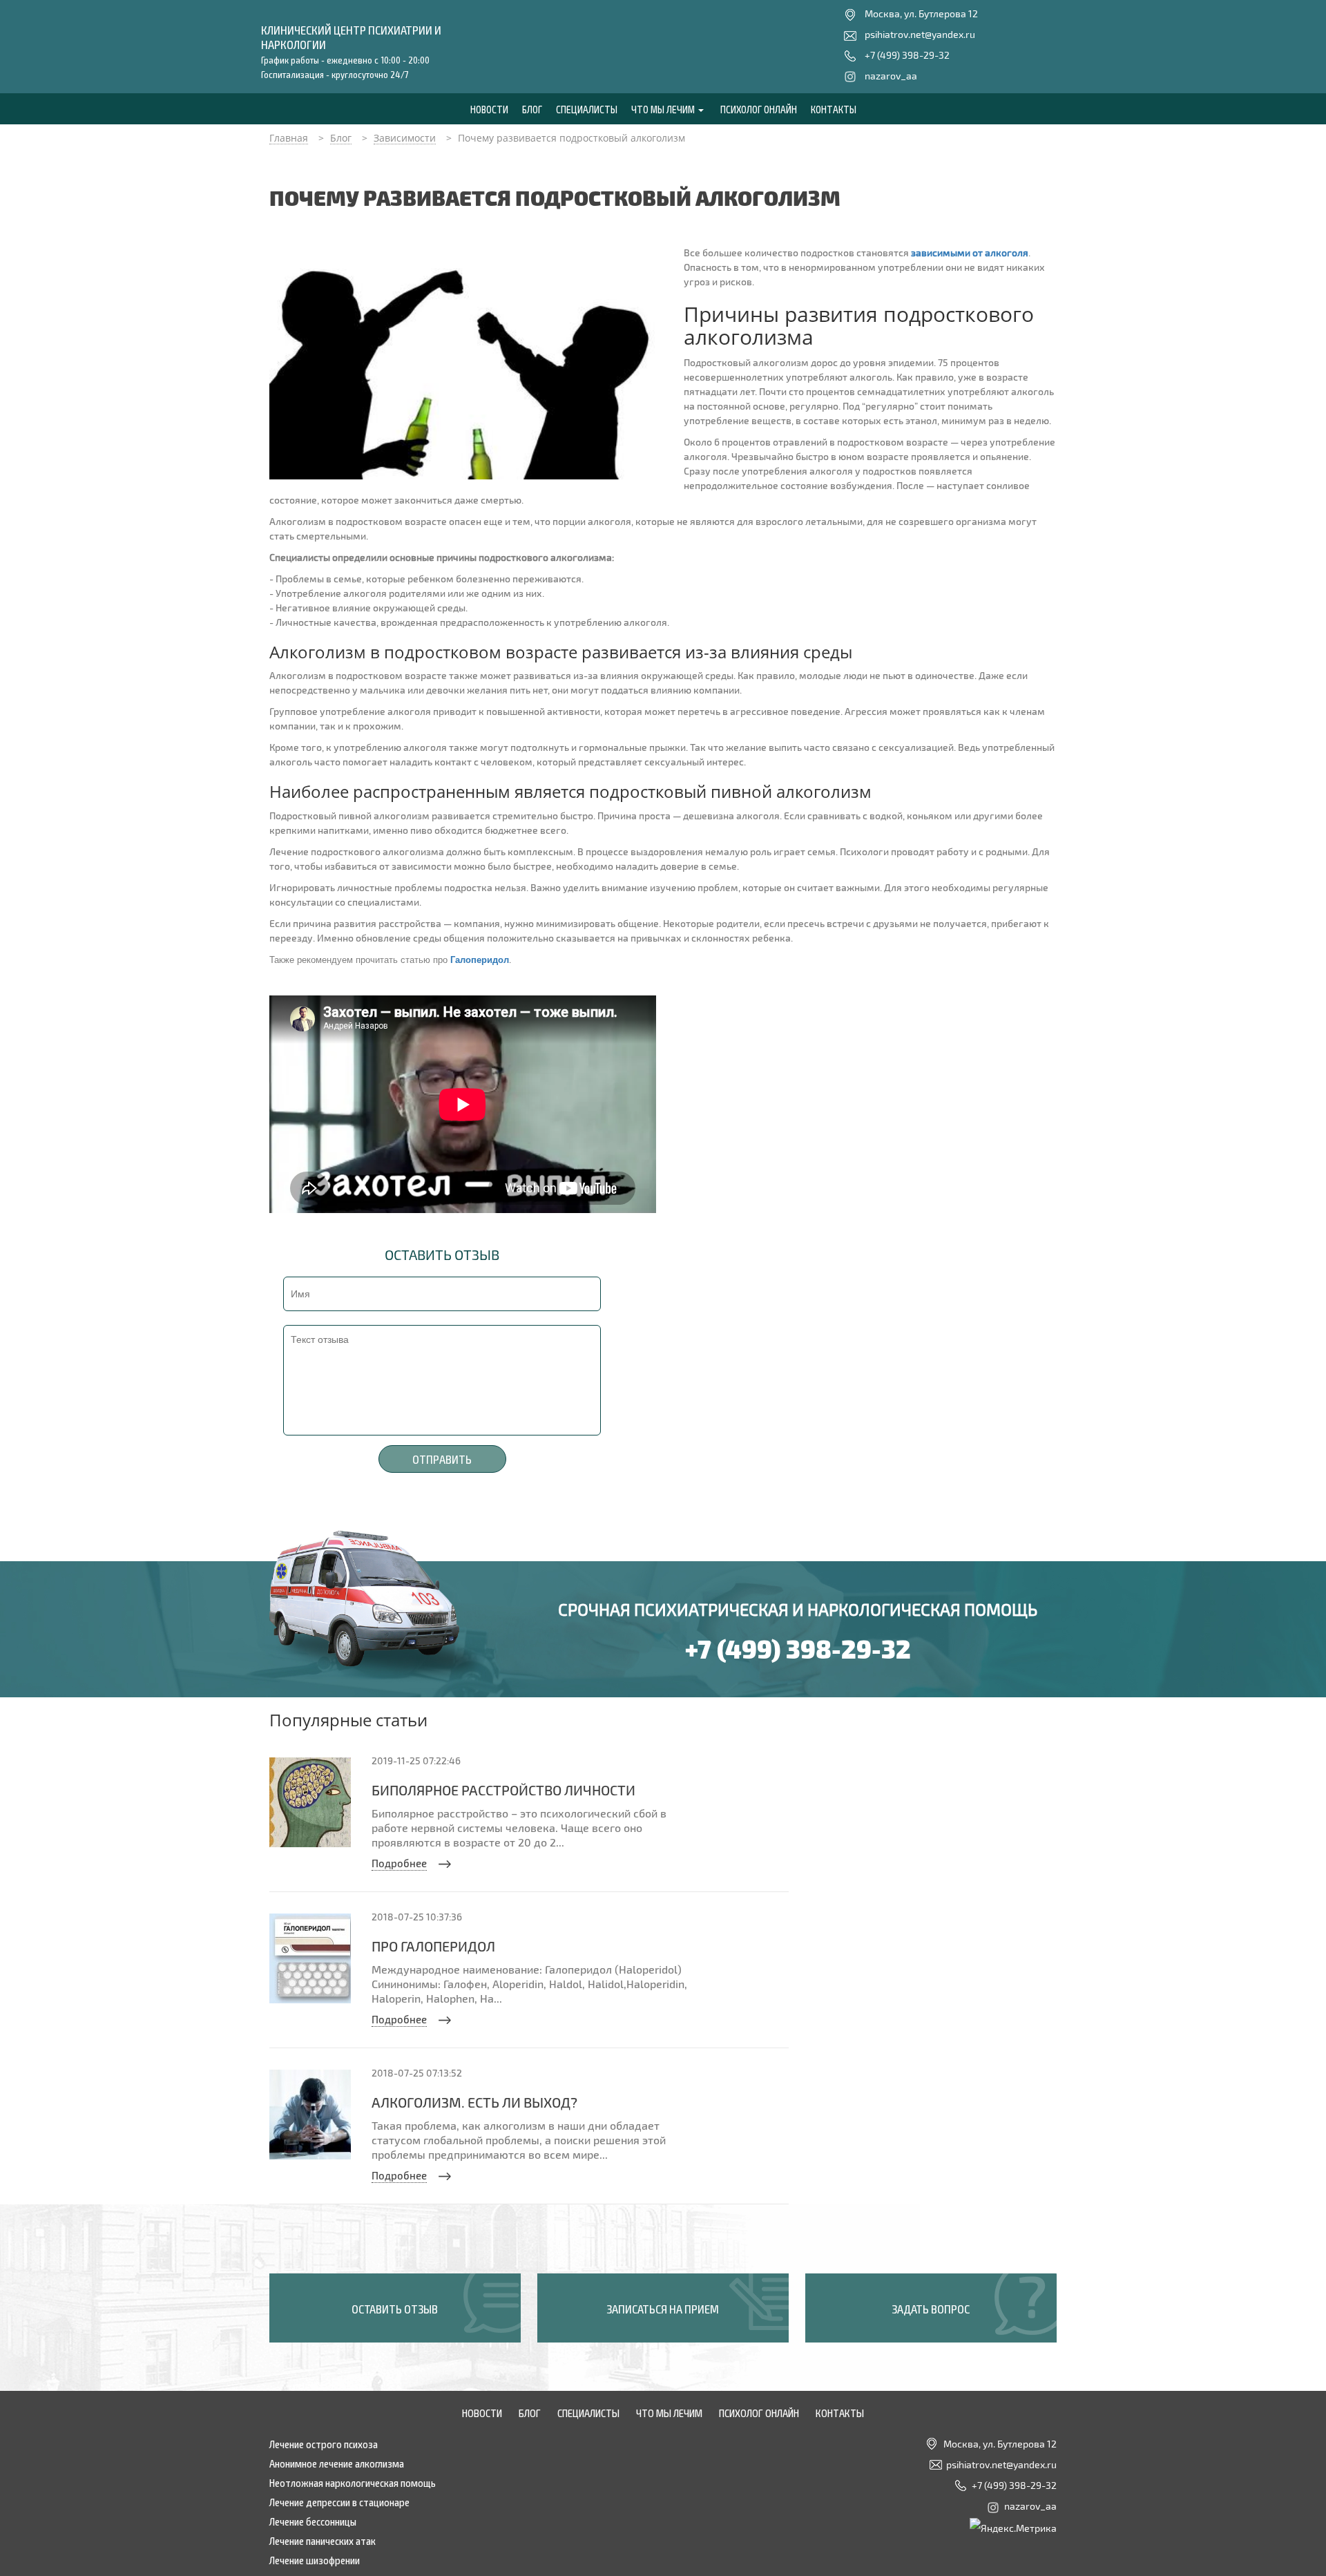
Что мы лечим (664, 109)
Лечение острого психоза (324, 2443)
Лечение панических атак (323, 2540)
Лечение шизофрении (315, 2559)
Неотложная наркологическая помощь (353, 2482)
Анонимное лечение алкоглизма (337, 2463)
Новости (489, 109)
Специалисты (587, 109)
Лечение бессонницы (313, 2521)
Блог (532, 109)
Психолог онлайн (759, 109)
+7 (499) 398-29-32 (907, 55)
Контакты (834, 109)
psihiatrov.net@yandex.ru (920, 34)
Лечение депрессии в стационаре (339, 2501)
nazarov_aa (891, 76)
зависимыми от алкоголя (970, 252)
